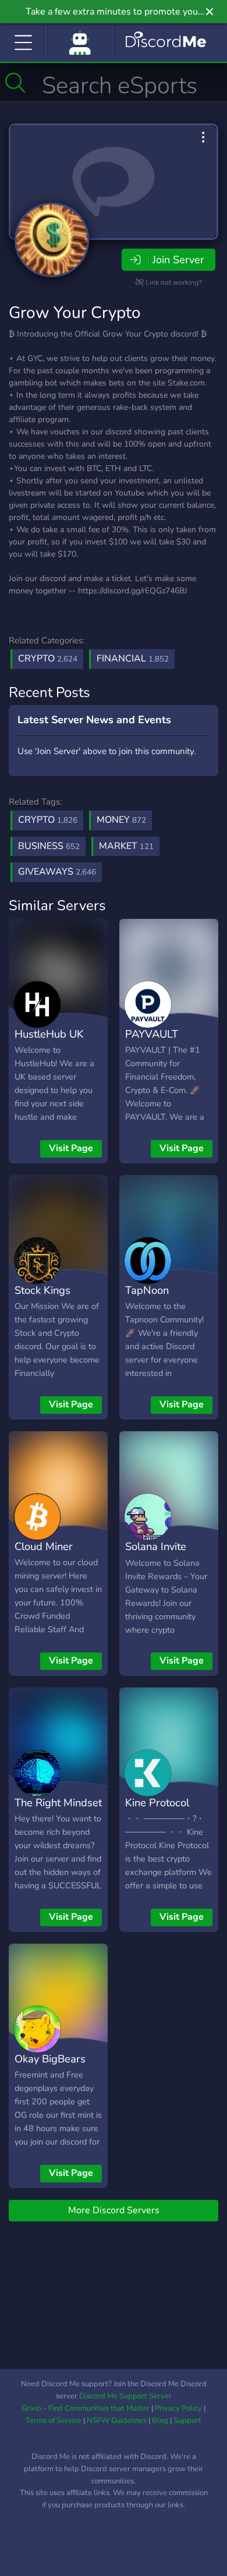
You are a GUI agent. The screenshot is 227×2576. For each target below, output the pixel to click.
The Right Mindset (58, 1802)
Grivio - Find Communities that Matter (86, 2408)
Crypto (48, 659)
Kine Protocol (157, 1802)
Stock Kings (42, 1290)
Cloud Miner (44, 1546)
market (126, 846)
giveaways (57, 872)
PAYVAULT (152, 1034)
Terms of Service (54, 2421)
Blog (160, 2421)
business (49, 846)
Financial (133, 659)
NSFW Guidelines (117, 2421)
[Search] (15, 83)
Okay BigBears (50, 2059)
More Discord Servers (114, 2210)
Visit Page (71, 1148)
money (121, 820)
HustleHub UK (49, 1034)
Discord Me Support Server (125, 2396)
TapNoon (147, 1290)
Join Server (178, 260)
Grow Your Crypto (75, 313)
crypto (48, 820)
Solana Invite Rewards (156, 1555)
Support (187, 2421)
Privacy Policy (178, 2408)
